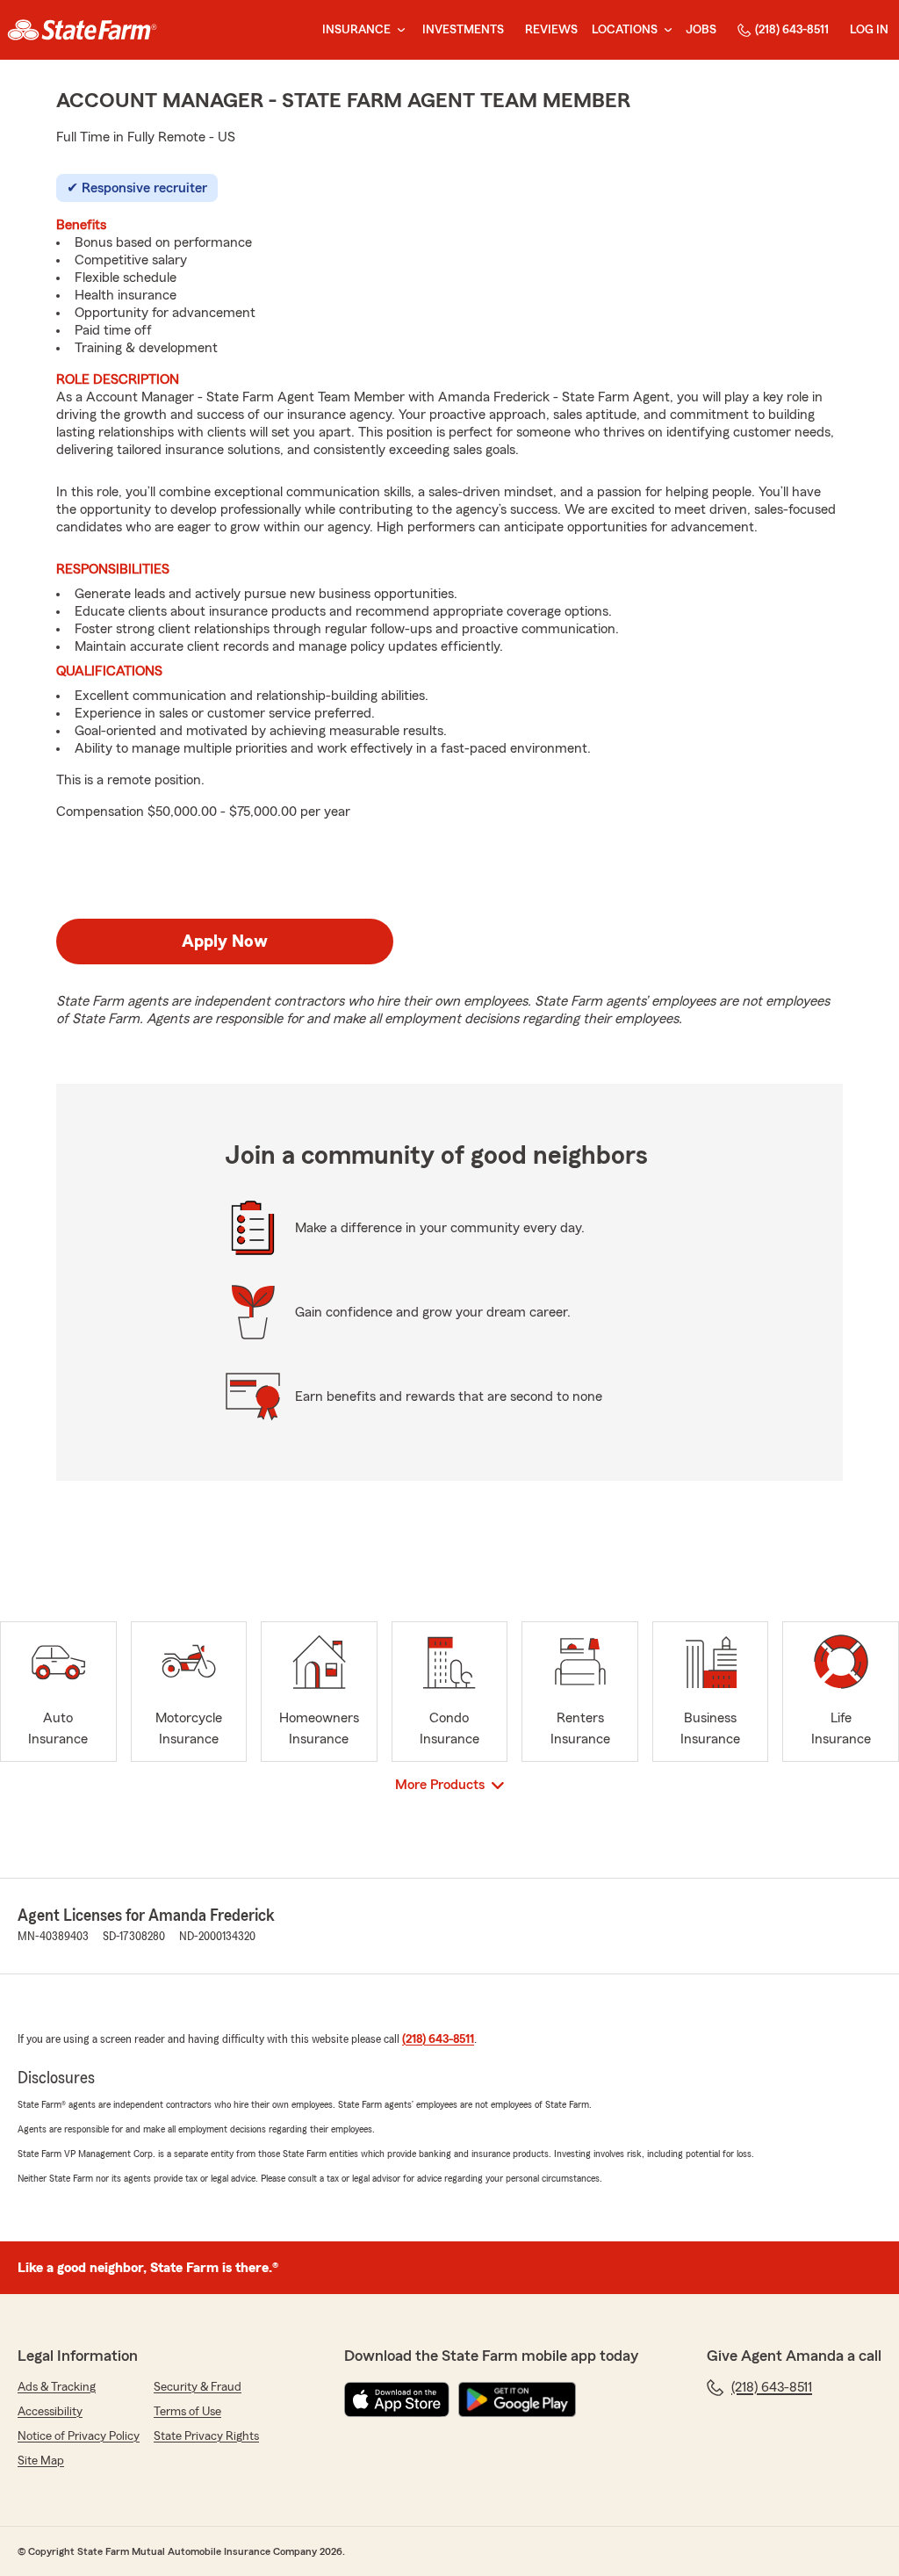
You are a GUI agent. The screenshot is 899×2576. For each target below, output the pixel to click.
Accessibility (50, 2412)
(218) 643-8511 (792, 30)
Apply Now (225, 942)
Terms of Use (187, 2412)
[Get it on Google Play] (517, 2399)
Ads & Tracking (57, 2387)
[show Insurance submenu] (398, 30)
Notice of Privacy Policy (79, 2436)
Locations (625, 30)
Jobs (701, 30)
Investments (463, 30)
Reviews (551, 30)
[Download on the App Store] (397, 2399)
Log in (869, 30)
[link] (82, 30)
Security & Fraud (198, 2387)
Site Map (41, 2461)
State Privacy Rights (206, 2436)
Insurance (356, 30)
